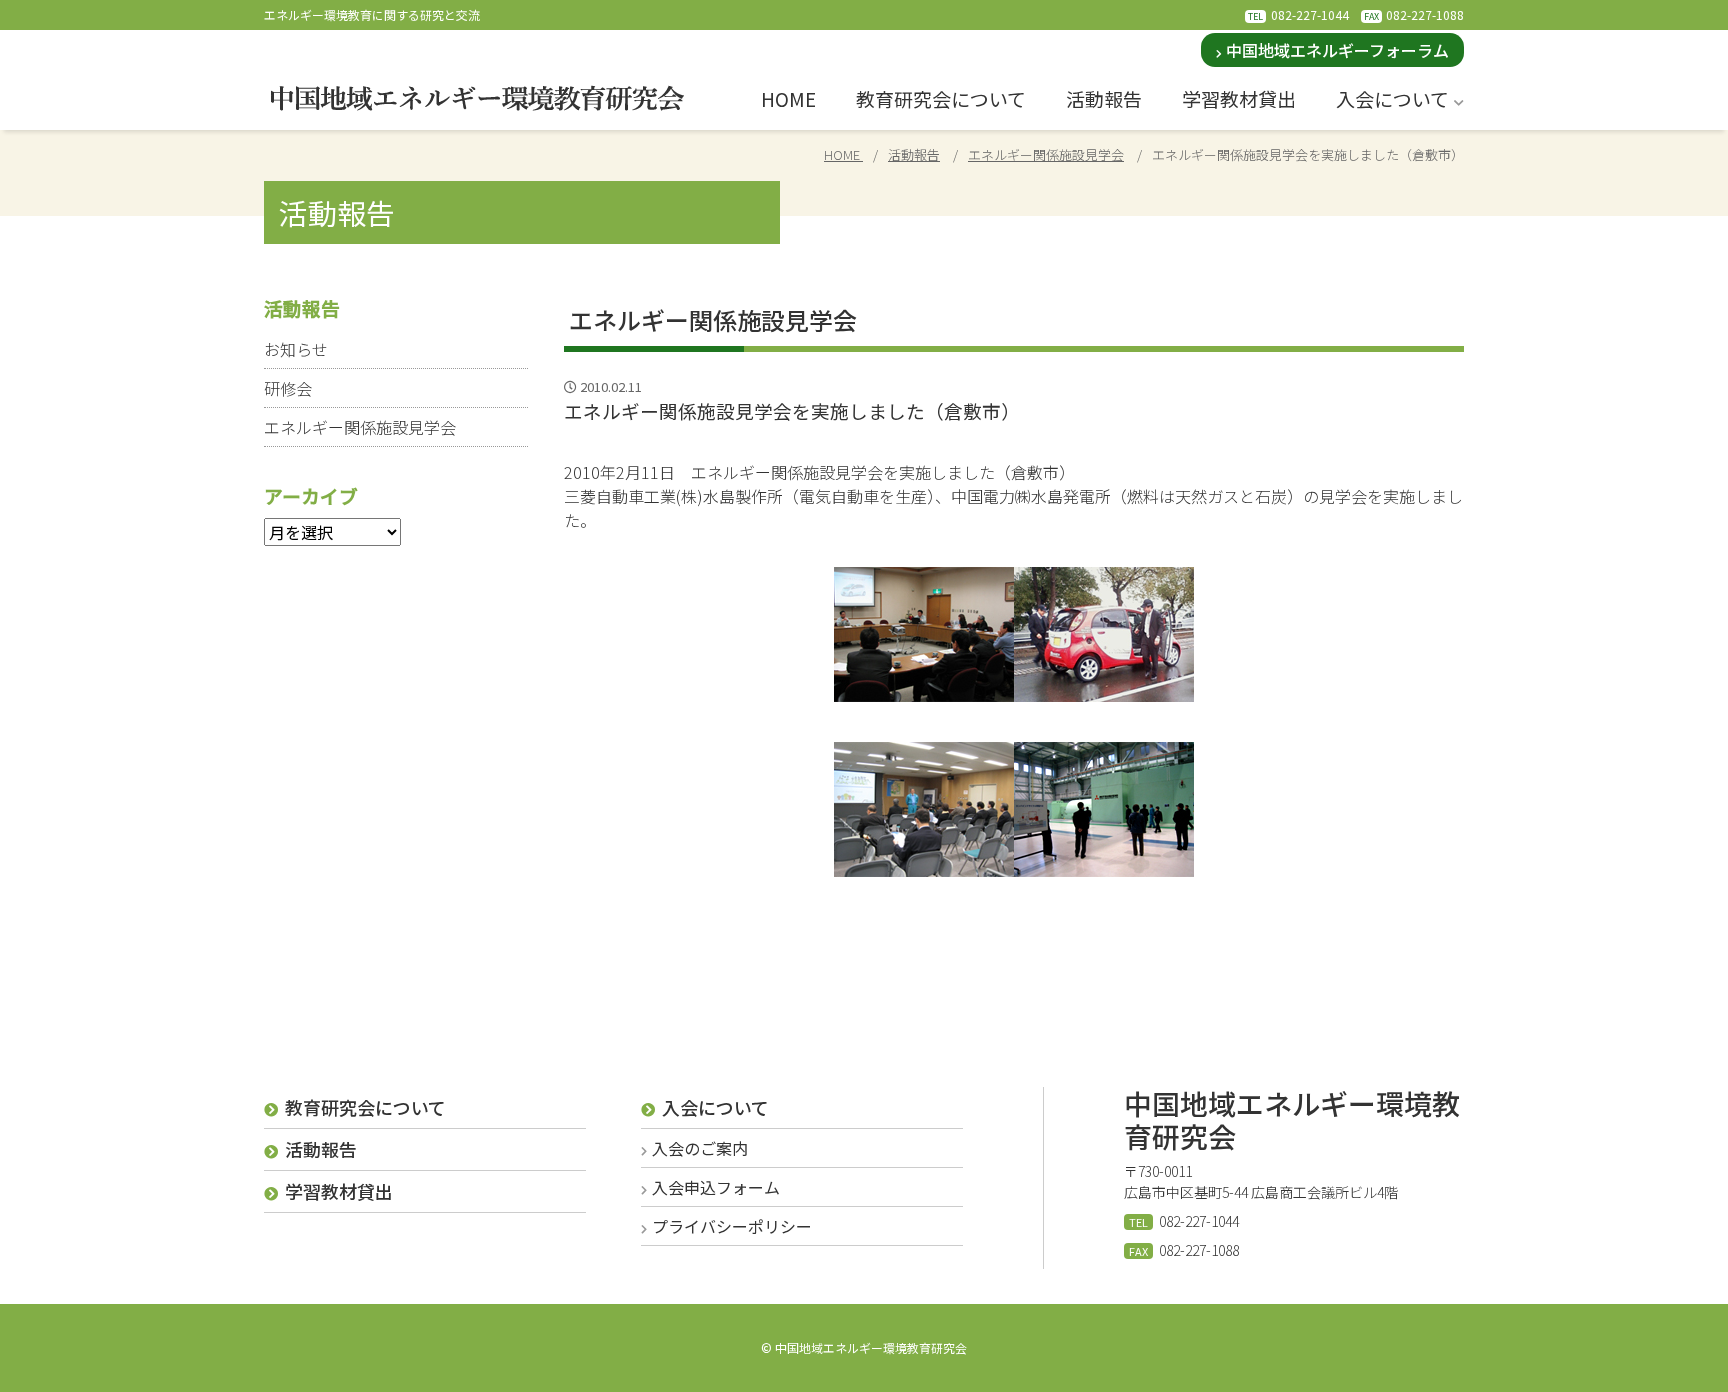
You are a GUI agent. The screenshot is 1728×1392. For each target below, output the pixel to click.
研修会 (288, 388)
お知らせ (296, 349)
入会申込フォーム (716, 1187)
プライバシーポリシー (732, 1226)
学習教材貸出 (1239, 98)
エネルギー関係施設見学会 (360, 427)
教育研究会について (941, 98)
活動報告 (1104, 98)
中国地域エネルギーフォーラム (1337, 50)
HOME (788, 98)
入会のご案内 (700, 1148)
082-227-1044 (1310, 14)
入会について (1392, 98)
